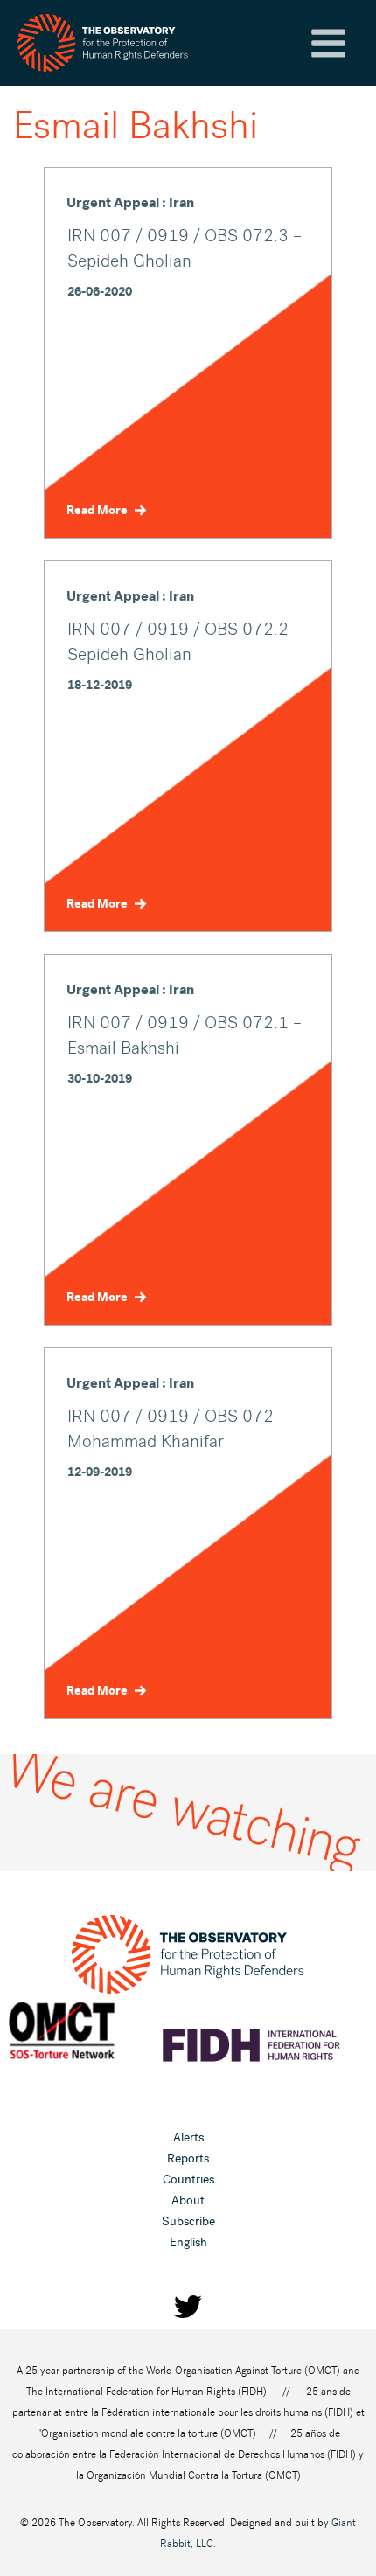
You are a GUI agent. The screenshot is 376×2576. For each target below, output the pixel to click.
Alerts (188, 2137)
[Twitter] (188, 2307)
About (188, 2200)
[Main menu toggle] (328, 43)
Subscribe (188, 2221)
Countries (188, 2179)
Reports (188, 2158)
